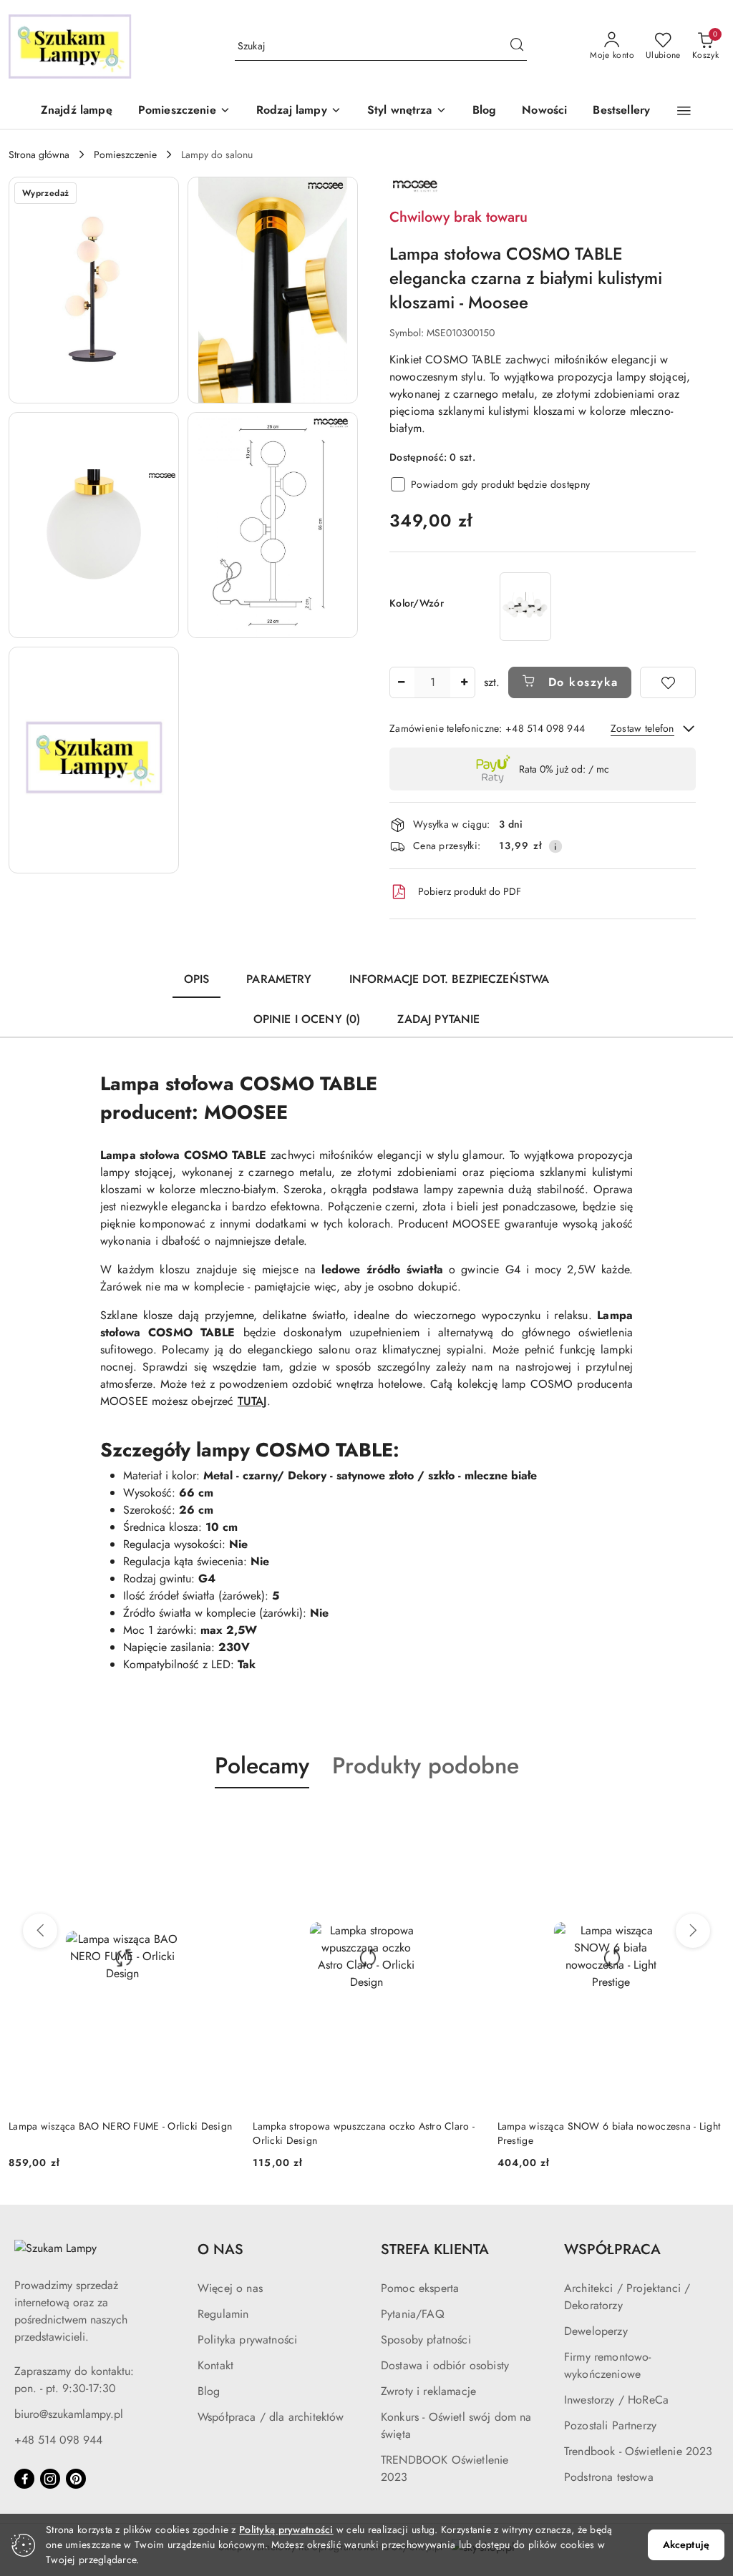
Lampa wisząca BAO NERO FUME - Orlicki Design (120, 2126)
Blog (209, 2391)
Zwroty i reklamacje (428, 2391)
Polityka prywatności (247, 2340)
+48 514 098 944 (58, 2440)
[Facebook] (24, 2479)
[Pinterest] (76, 2479)
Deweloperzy (596, 2331)
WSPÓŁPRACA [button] (612, 2249)
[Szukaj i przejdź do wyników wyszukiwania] (517, 46)
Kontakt (215, 2365)
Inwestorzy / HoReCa (616, 2400)
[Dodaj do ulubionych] (668, 682)
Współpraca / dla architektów (271, 2417)
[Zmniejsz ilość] (401, 682)
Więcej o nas (230, 2288)
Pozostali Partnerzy (610, 2425)
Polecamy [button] (262, 1766)
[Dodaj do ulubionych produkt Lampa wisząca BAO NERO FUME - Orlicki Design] (219, 1822)
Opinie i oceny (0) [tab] (307, 1019)
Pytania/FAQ (413, 2314)
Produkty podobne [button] (426, 1766)
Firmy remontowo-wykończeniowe (608, 2365)
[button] (184, 111)
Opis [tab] (197, 979)
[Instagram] (50, 2479)
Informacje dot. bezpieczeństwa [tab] (450, 979)
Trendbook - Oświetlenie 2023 (638, 2451)
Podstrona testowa (609, 2477)
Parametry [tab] (279, 979)
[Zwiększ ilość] (464, 682)
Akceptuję (686, 2545)
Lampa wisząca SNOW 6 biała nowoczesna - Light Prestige (609, 2133)
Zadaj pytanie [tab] (438, 1019)
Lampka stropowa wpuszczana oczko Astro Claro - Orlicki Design (364, 2133)
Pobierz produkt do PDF (470, 891)
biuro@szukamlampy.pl (69, 2414)
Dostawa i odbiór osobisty (445, 2365)
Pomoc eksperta (420, 2288)
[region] (525, 606)
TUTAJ (252, 1401)
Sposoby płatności (426, 2340)
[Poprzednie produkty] (40, 1931)
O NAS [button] (220, 2249)
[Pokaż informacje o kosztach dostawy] (555, 846)
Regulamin (223, 2314)
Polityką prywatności (286, 2530)
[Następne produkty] (693, 1931)
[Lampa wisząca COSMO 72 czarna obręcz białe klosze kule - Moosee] (525, 606)
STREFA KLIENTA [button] (435, 2249)
